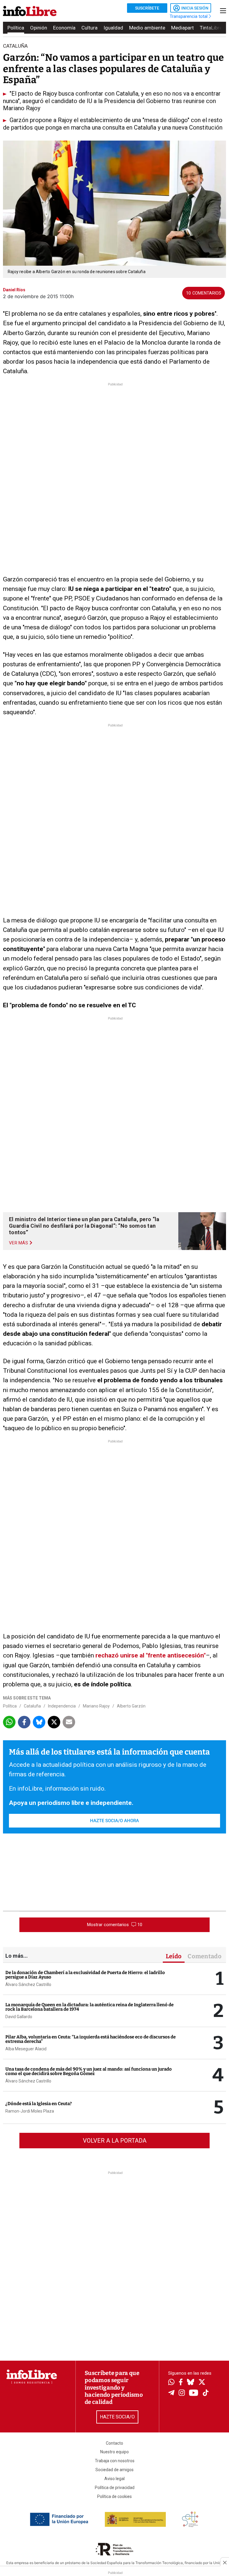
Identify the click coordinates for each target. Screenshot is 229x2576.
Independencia (62, 1706)
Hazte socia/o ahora (114, 1821)
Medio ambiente (147, 28)
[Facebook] (181, 2383)
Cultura (89, 28)
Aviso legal (114, 2479)
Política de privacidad (115, 2488)
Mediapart (182, 28)
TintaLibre (211, 28)
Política (16, 28)
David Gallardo (19, 2017)
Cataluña (32, 1706)
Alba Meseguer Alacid (26, 2049)
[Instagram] (182, 2393)
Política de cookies (114, 2496)
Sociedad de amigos (114, 2470)
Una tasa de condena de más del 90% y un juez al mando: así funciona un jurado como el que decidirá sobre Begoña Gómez (89, 2071)
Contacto (114, 2443)
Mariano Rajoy (96, 1706)
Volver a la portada (115, 2141)
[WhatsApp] (171, 2383)
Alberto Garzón (131, 1706)
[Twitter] (202, 2383)
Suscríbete (147, 8)
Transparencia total (189, 16)
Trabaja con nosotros (115, 2461)
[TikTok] (206, 2393)
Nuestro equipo (114, 2452)
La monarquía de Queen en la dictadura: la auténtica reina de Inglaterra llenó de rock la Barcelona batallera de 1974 (89, 2007)
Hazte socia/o (117, 2417)
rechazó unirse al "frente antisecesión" (151, 1655)
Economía (64, 28)
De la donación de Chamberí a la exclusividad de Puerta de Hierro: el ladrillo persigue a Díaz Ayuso (85, 1975)
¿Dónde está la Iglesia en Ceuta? (39, 2104)
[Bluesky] (191, 2383)
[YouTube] (194, 2393)
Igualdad (113, 28)
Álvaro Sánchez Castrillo (28, 1984)
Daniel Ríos (14, 290)
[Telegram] (171, 2393)
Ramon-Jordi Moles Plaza (30, 2111)
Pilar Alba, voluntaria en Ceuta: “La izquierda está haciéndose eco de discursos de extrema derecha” (90, 2039)
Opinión (39, 28)
